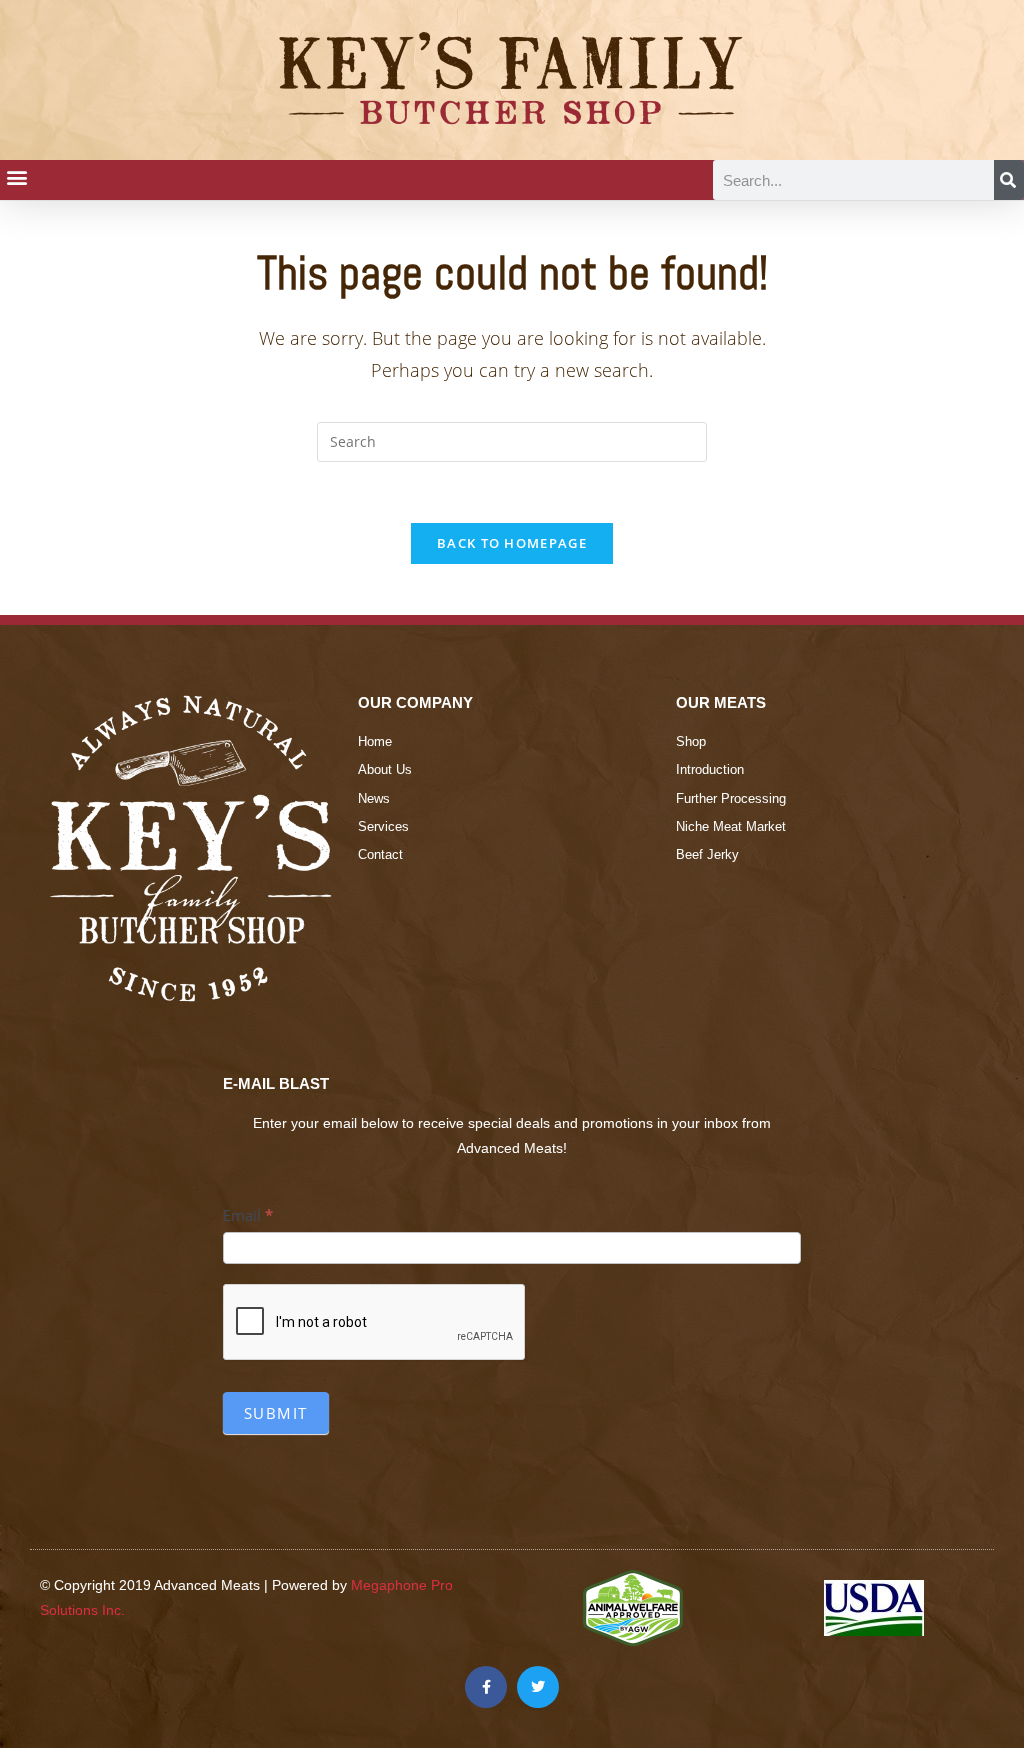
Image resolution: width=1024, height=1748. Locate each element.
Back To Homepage (512, 543)
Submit (276, 1413)
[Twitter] (538, 1687)
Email (248, 1215)
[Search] (1009, 180)
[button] (16, 176)
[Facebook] (486, 1687)
